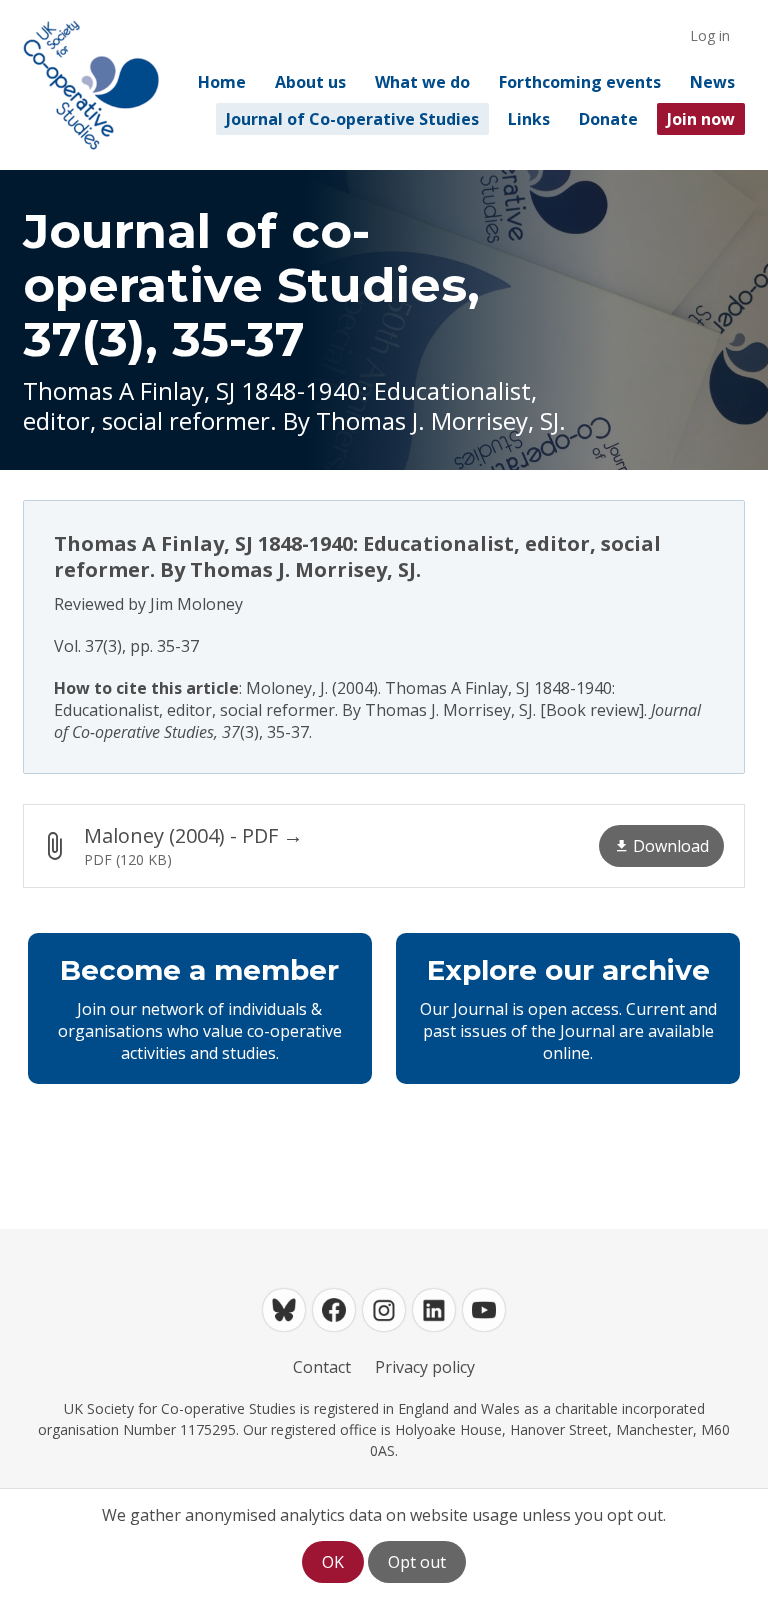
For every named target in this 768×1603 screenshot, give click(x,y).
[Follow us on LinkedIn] (434, 1310)
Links (529, 119)
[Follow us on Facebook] (334, 1310)
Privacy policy (425, 1367)
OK (333, 1562)
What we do (422, 82)
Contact (322, 1367)
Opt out (417, 1562)
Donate (608, 119)
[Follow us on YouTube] (484, 1310)
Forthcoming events (580, 82)
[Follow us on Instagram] (384, 1310)
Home (222, 82)
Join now (701, 119)
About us (310, 82)
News (712, 82)
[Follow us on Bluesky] (284, 1310)
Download (671, 846)
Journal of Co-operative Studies (352, 119)
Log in (710, 35)
